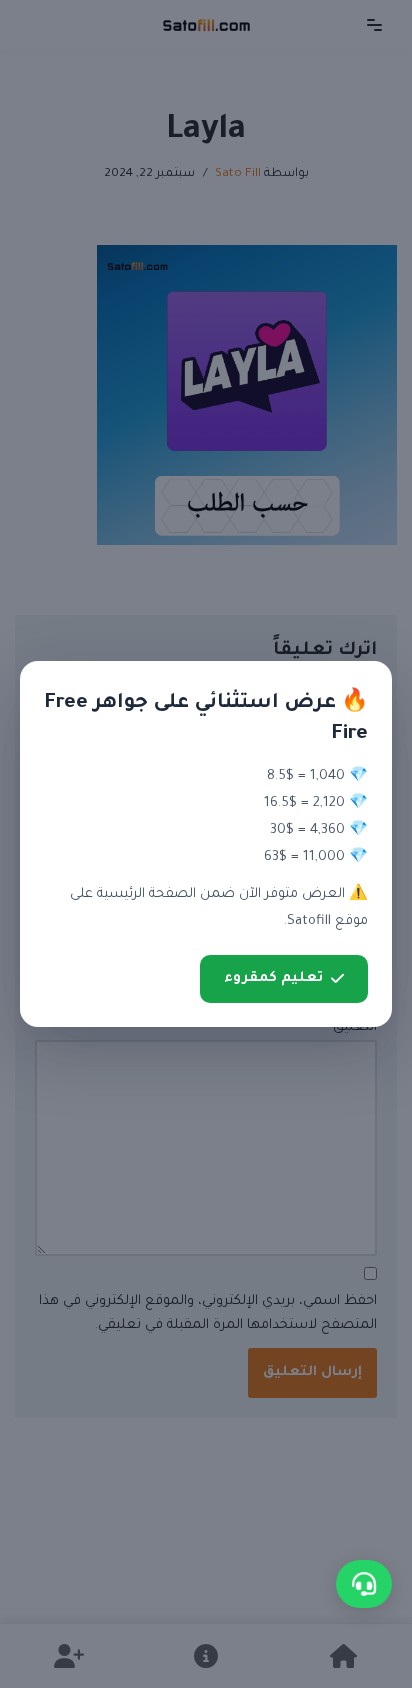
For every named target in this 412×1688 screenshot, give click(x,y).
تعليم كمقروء (273, 978)
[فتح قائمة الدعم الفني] (364, 1584)
